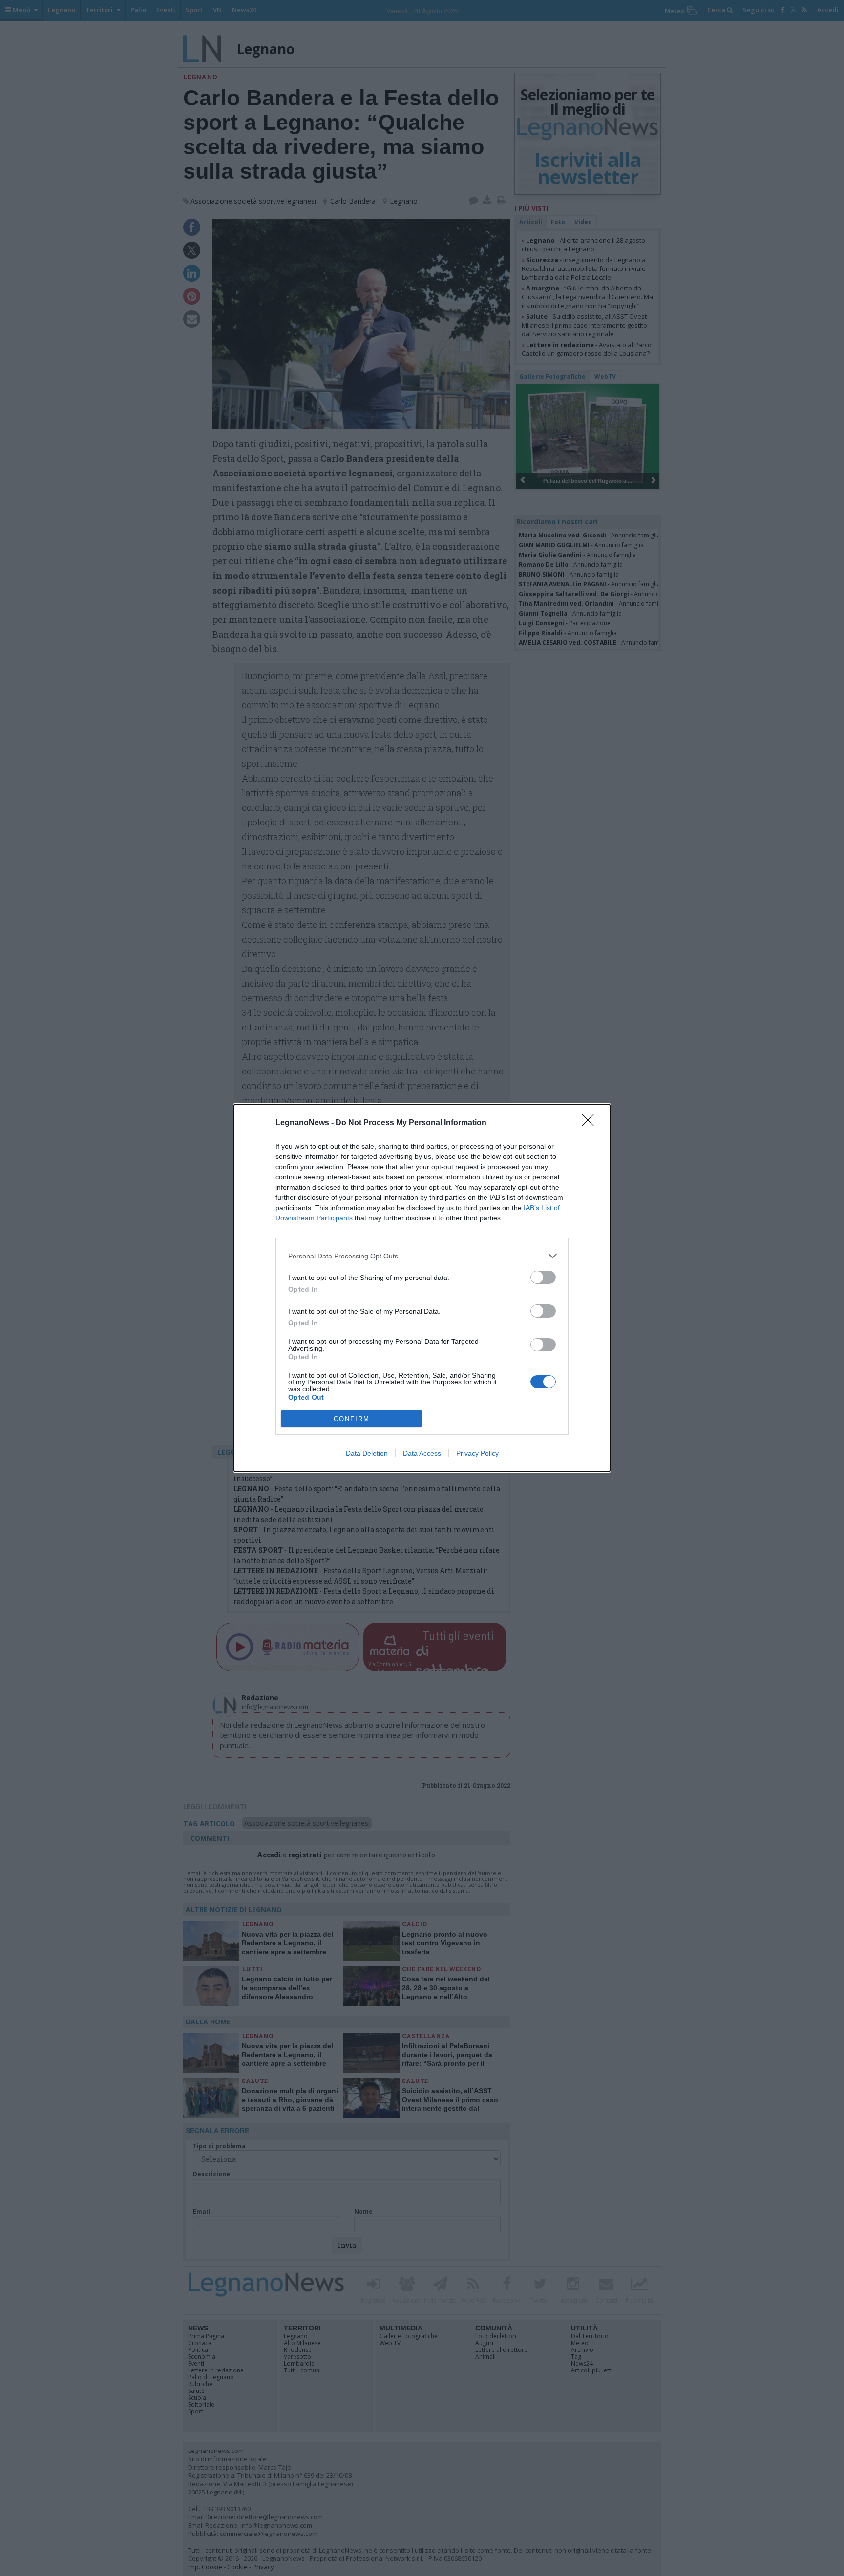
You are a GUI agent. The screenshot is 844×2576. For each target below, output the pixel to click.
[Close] (591, 1123)
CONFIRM (352, 1419)
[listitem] (422, 1256)
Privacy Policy (477, 1453)
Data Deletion (367, 1453)
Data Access (422, 1453)
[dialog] (422, 1288)
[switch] (543, 1277)
